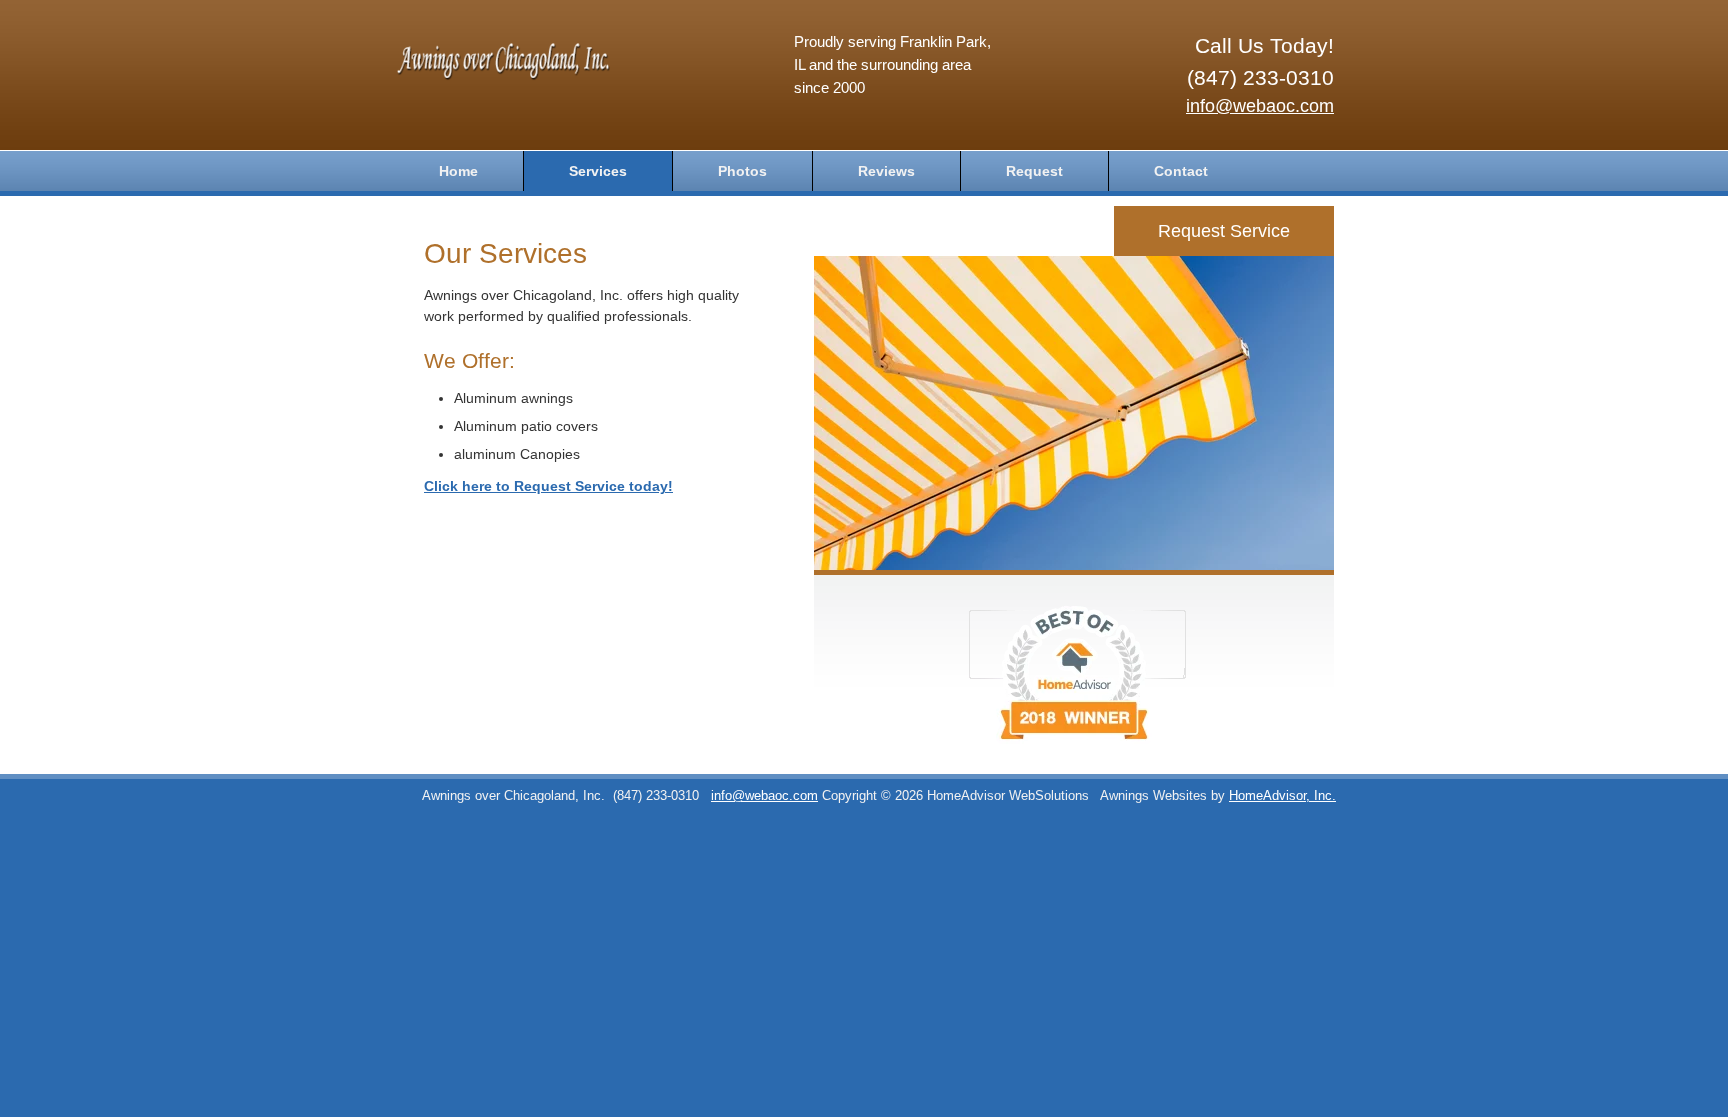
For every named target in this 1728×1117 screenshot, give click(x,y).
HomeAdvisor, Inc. (1282, 796)
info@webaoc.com (1260, 106)
